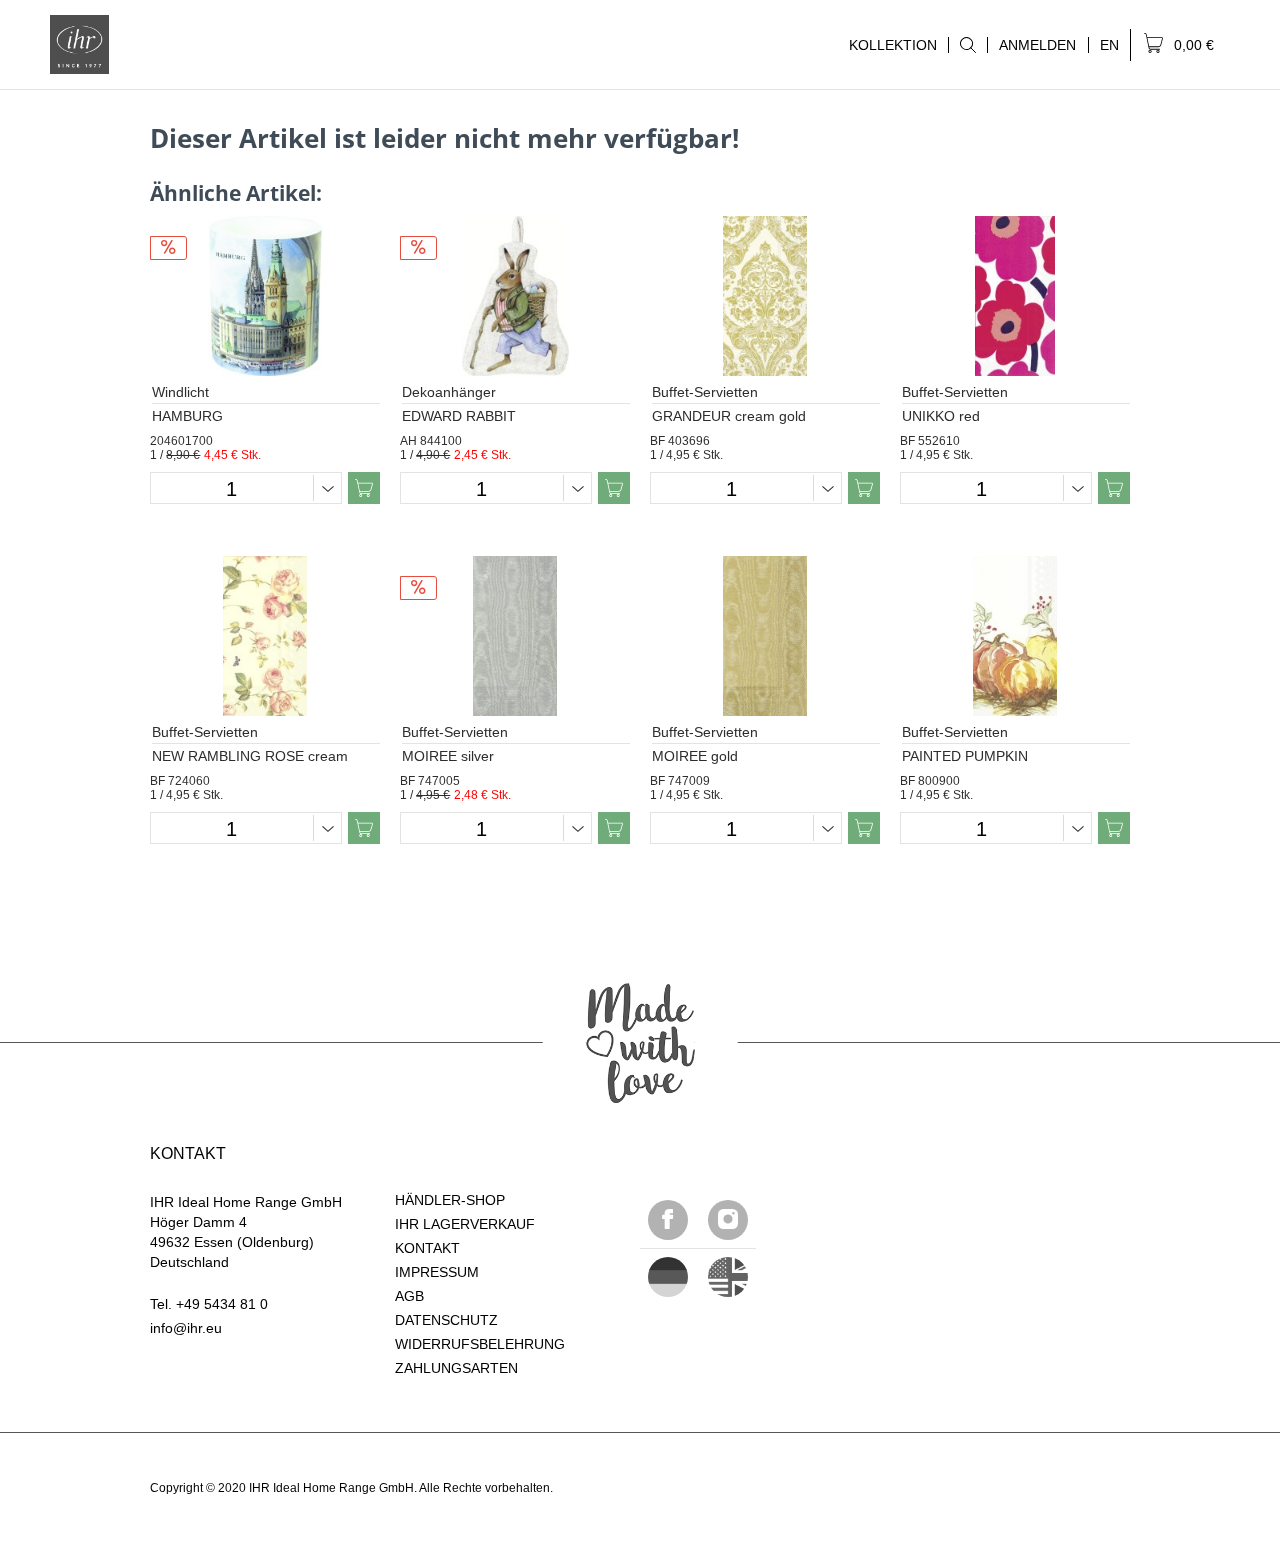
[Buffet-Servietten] (765, 296)
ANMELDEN (1037, 45)
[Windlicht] (265, 296)
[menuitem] (967, 45)
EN (1109, 45)
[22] (668, 1277)
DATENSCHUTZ (446, 1320)
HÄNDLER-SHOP (450, 1200)
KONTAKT (427, 1248)
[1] (728, 1277)
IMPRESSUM (437, 1272)
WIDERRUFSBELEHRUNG (480, 1344)
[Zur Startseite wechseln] (79, 44)
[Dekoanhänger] (515, 296)
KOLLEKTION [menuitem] (887, 45)
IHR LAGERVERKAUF (465, 1224)
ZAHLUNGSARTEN (456, 1368)
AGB (409, 1296)
